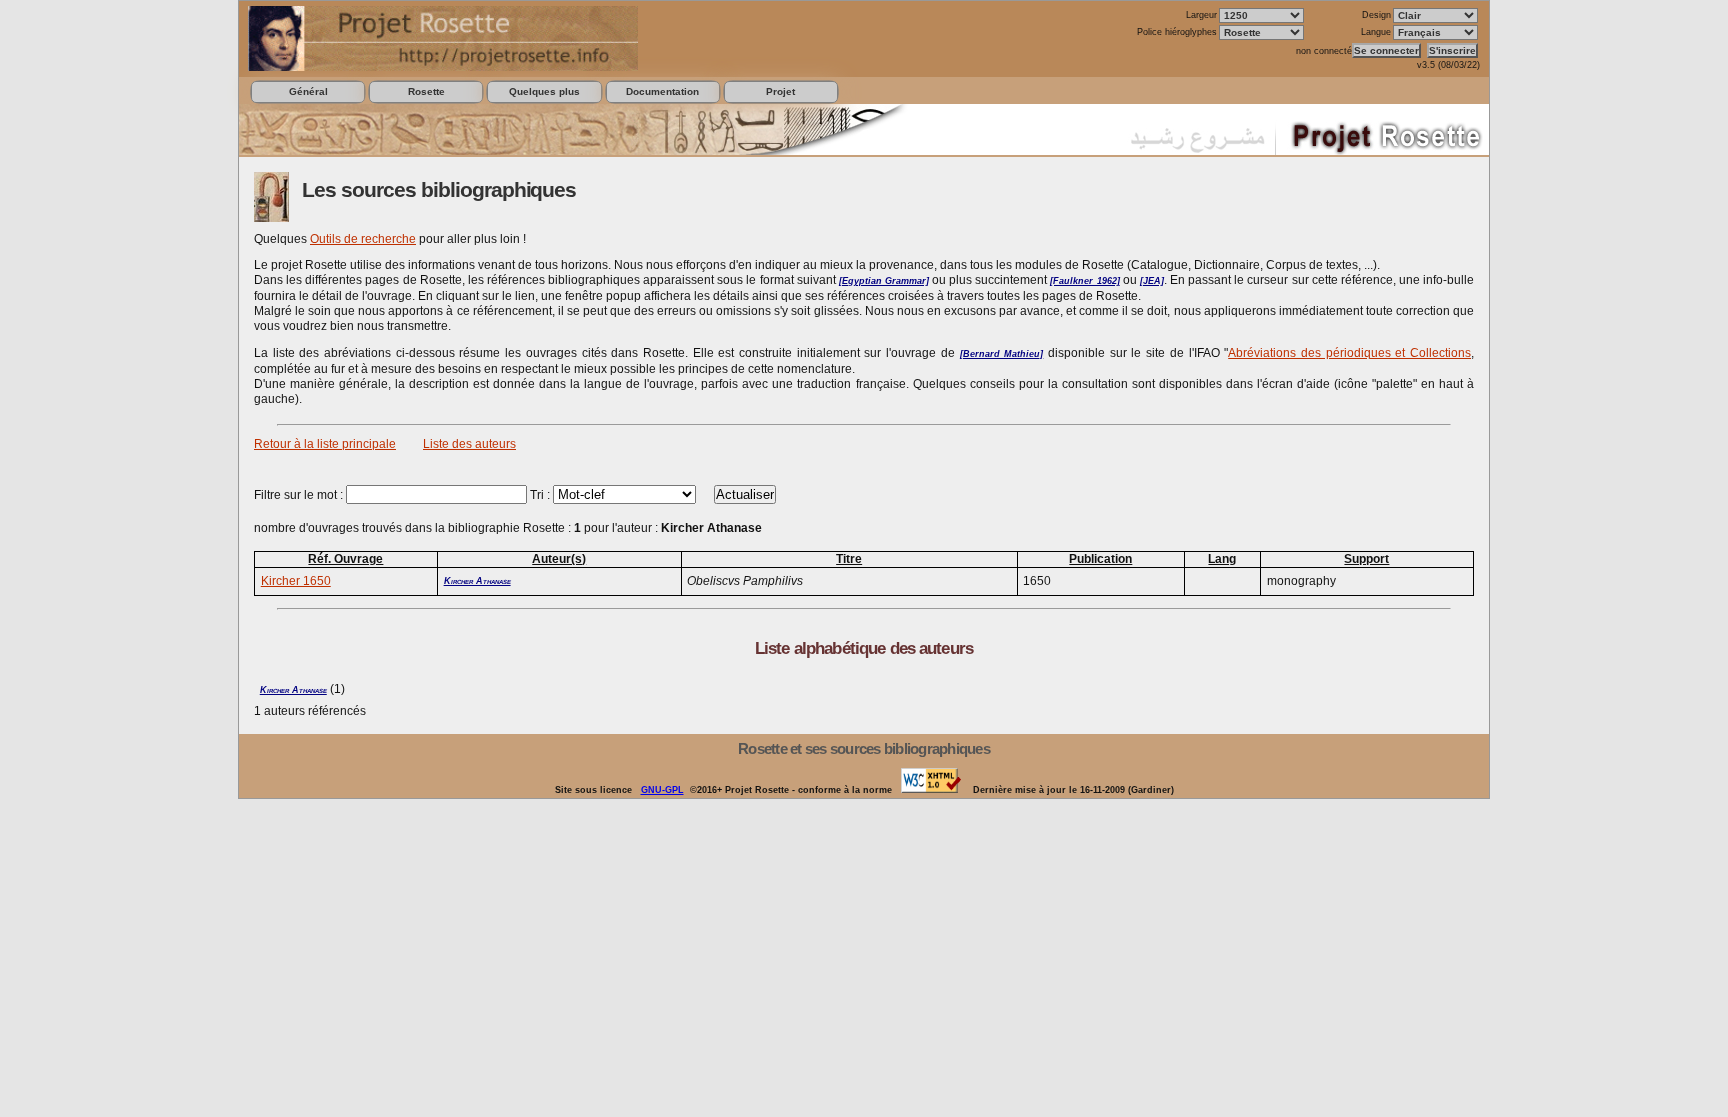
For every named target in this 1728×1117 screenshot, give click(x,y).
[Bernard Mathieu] (1002, 354)
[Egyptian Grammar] (884, 281)
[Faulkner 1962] (1084, 281)
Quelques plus (544, 91)
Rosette (426, 91)
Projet (780, 91)
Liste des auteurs (469, 444)
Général (308, 91)
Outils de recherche (363, 239)
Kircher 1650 (296, 581)
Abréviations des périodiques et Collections (1349, 353)
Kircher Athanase (477, 581)
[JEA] (1152, 281)
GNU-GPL (662, 790)
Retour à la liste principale (325, 444)
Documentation (662, 91)
